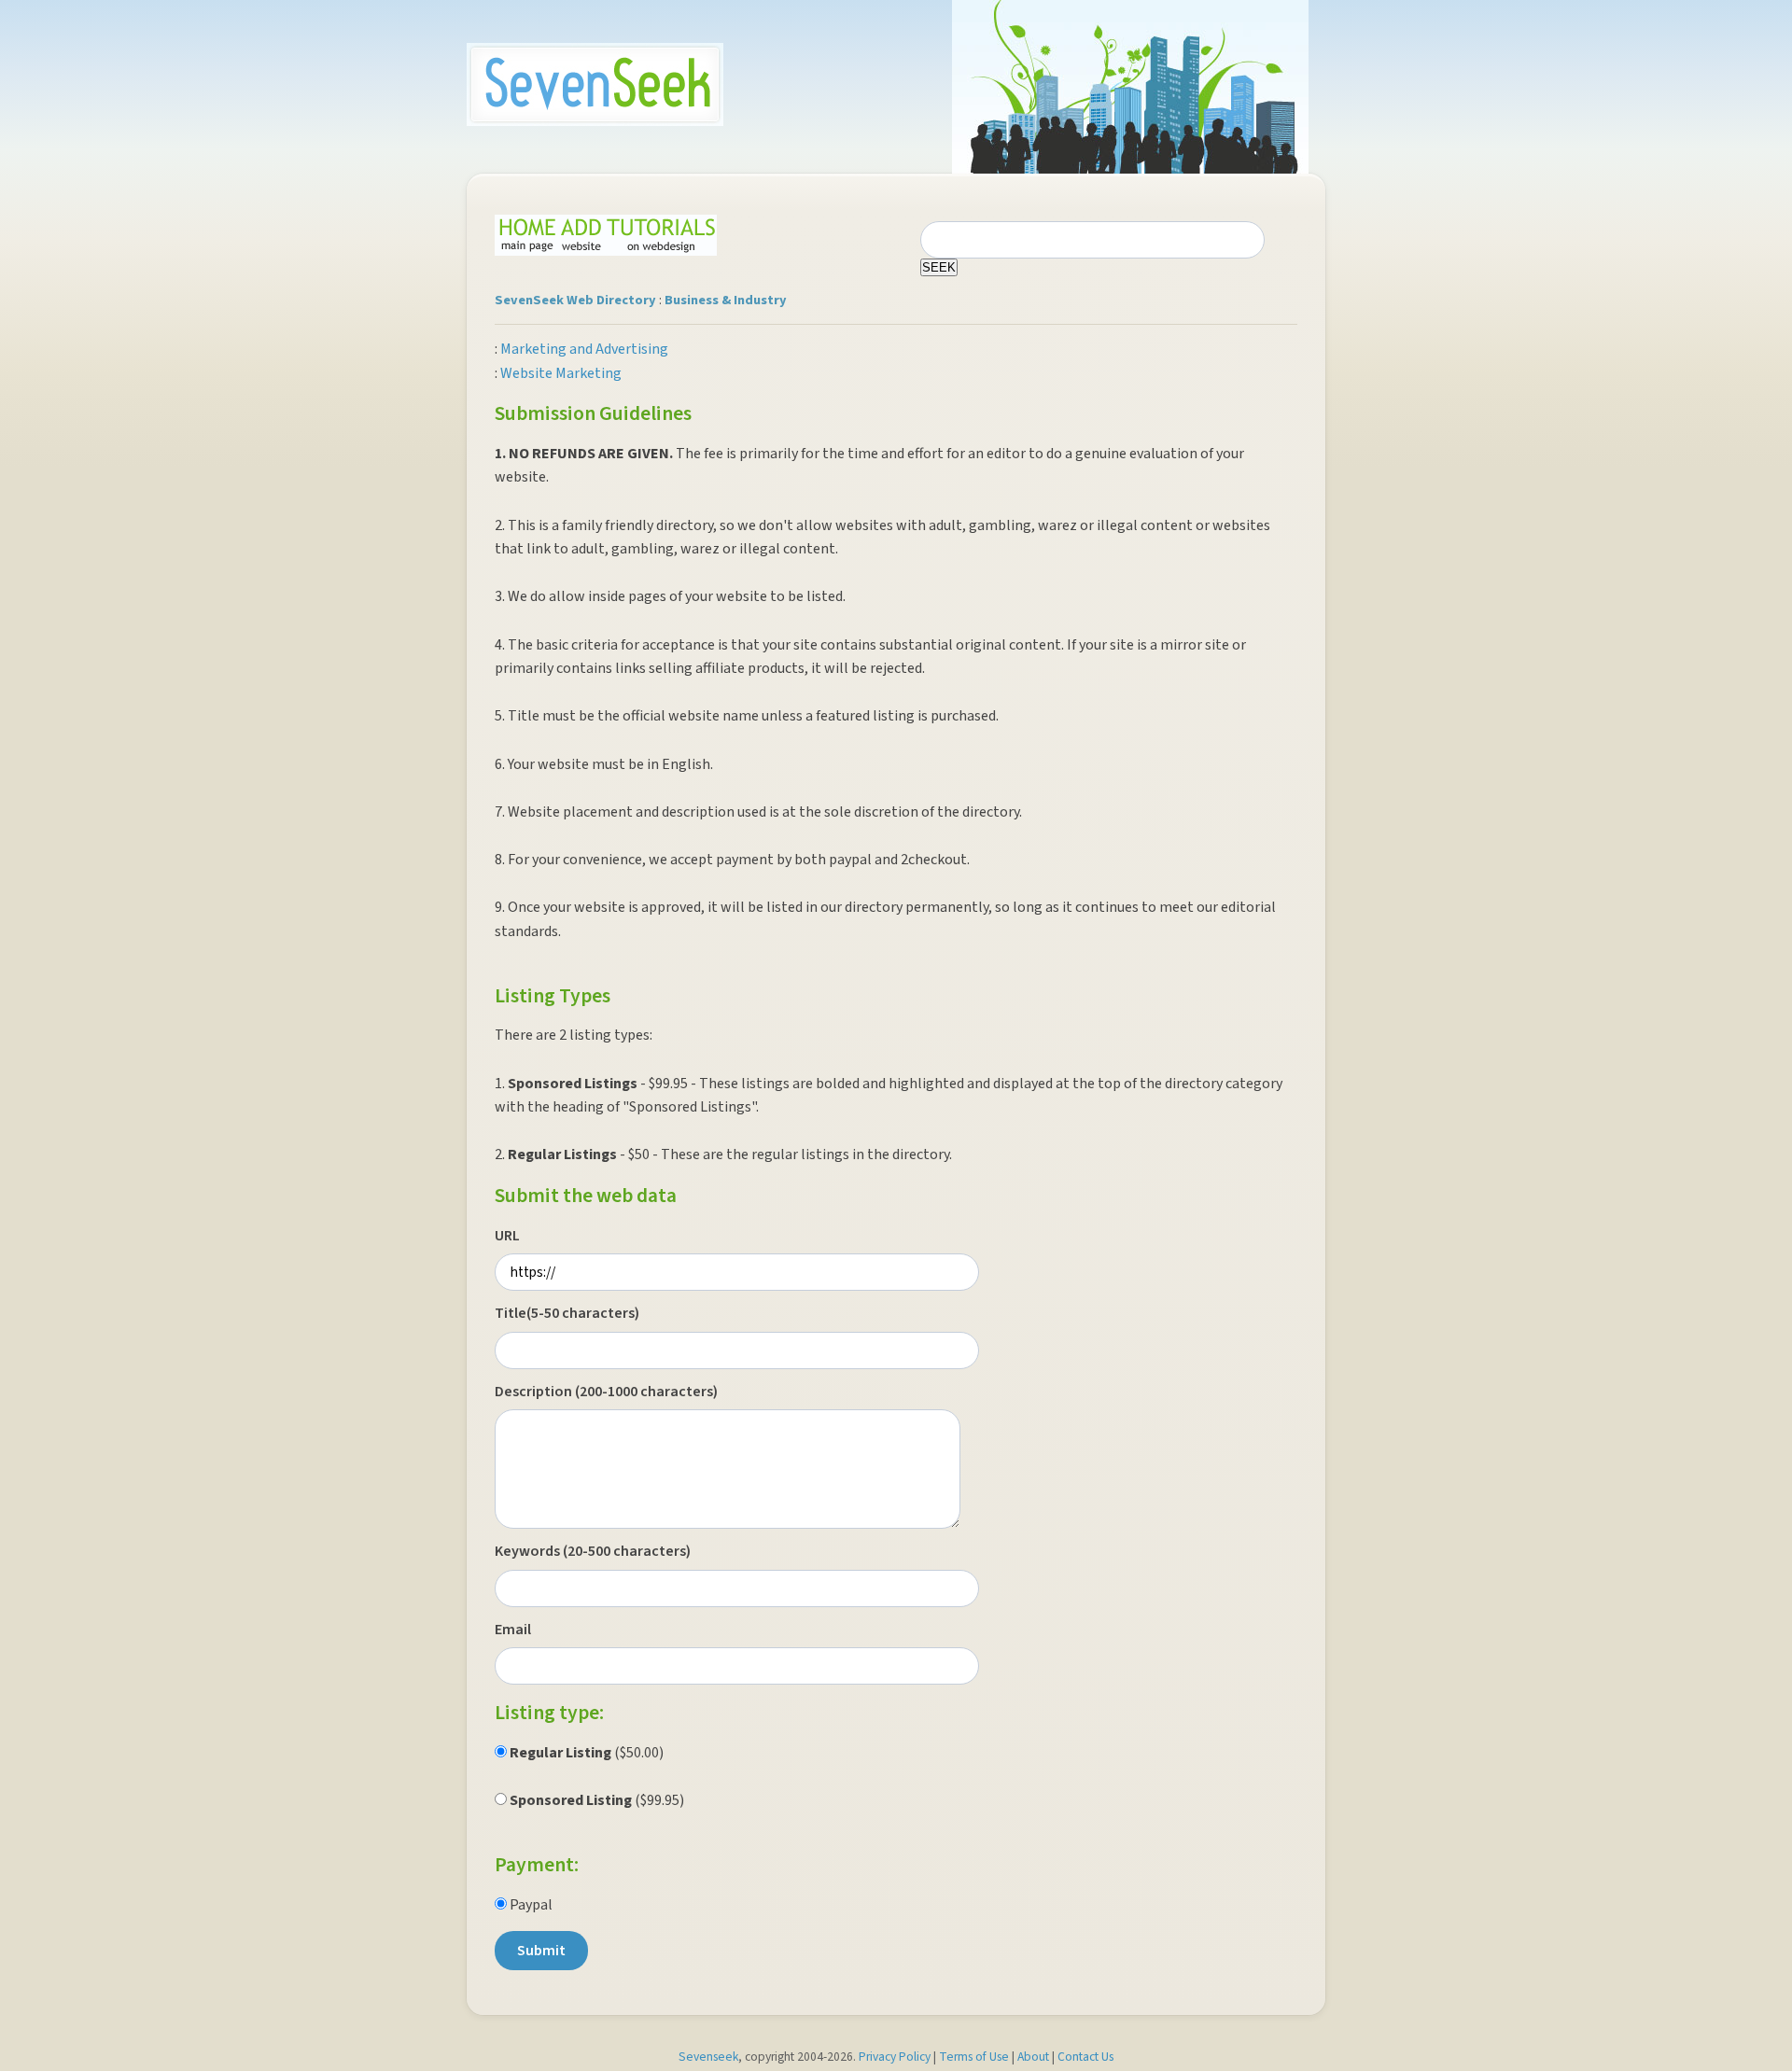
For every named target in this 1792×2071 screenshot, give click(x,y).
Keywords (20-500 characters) (593, 1551)
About (1033, 2057)
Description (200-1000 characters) (606, 1392)
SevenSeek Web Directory (575, 300)
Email (513, 1630)
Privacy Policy (895, 2057)
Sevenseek (708, 2057)
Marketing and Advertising (584, 349)
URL (507, 1236)
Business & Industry (726, 300)
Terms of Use (974, 2057)
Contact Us (1085, 2057)
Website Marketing (561, 373)
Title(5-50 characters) (567, 1313)
